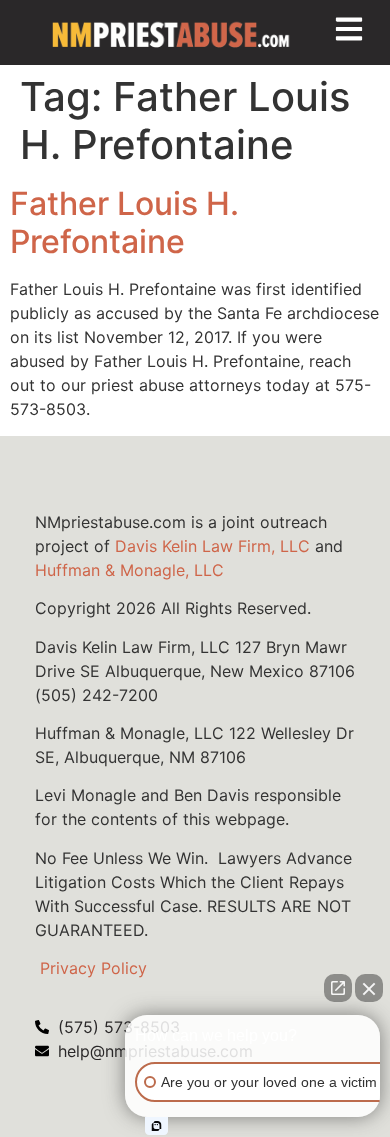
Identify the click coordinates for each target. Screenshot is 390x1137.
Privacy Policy (93, 968)
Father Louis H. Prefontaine (124, 222)
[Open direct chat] (338, 988)
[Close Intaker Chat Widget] (369, 988)
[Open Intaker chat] (156, 1126)
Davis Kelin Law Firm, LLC (212, 546)
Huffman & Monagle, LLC (129, 570)
